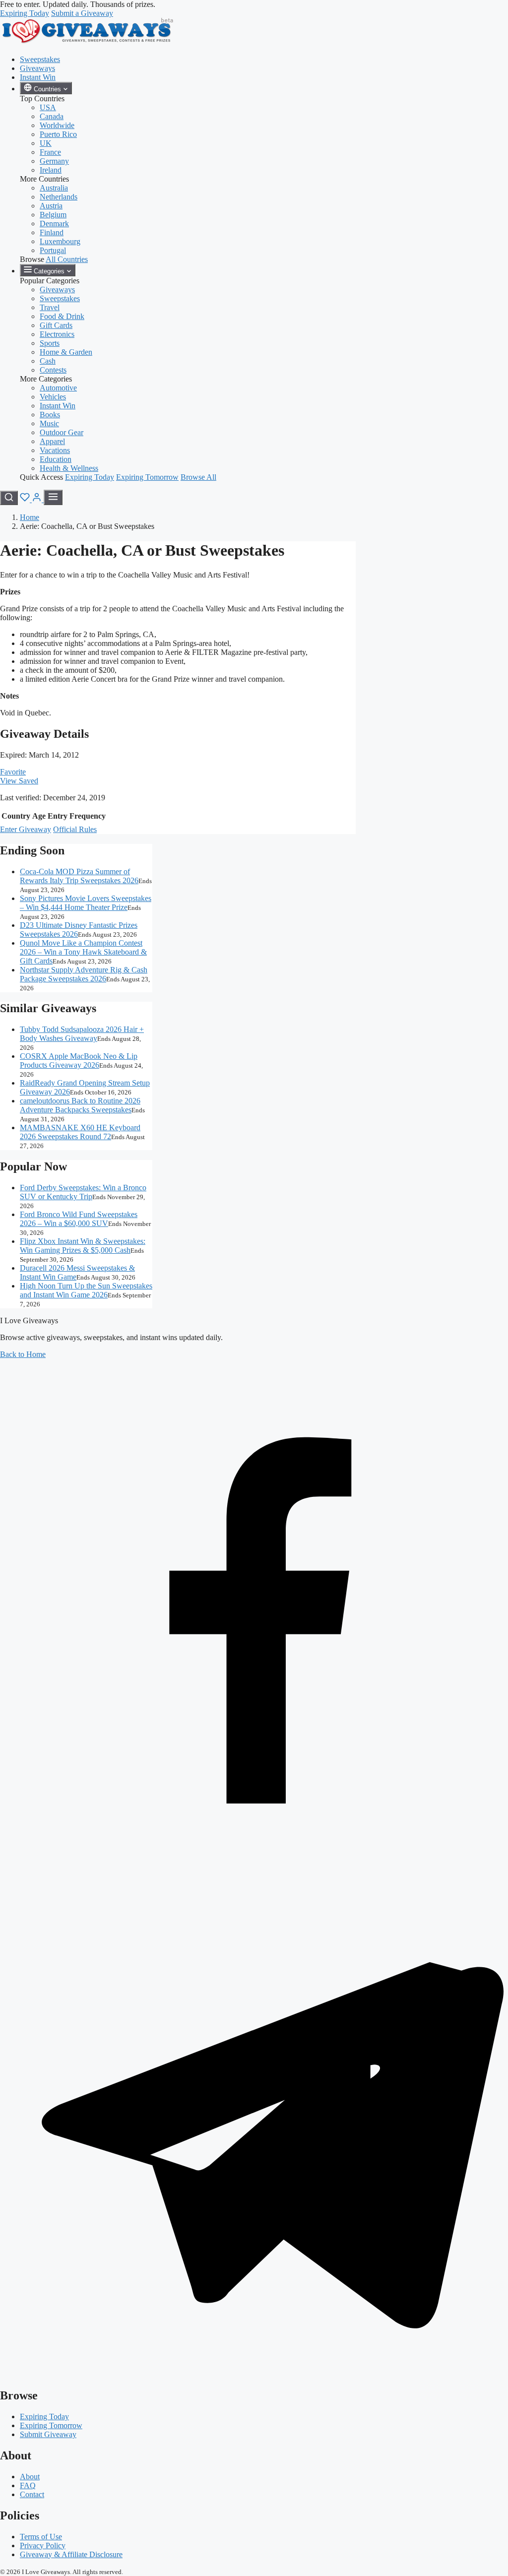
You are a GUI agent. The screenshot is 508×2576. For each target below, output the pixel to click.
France (50, 152)
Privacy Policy (43, 2545)
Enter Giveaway (26, 829)
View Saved (19, 781)
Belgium (53, 215)
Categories (49, 271)
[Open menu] (53, 497)
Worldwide (57, 125)
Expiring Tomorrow (147, 477)
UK (46, 143)
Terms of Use (41, 2537)
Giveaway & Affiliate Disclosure (71, 2554)
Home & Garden (66, 352)
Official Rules (75, 829)
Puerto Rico (58, 134)
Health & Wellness (69, 468)
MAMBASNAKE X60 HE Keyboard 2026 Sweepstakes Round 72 (80, 1132)
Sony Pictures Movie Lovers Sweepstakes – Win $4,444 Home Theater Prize (86, 903)
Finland (52, 232)
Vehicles (53, 397)
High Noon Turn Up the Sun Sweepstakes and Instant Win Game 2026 (86, 1290)
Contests (53, 370)
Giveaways (37, 68)
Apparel (52, 441)
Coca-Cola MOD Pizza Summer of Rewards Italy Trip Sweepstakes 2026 (79, 876)
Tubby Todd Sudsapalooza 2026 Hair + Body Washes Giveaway (82, 1034)
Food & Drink (62, 316)
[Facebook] (254, 1864)
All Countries (67, 259)
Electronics (57, 334)
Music (49, 423)
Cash (48, 361)
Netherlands (59, 197)
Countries (47, 89)
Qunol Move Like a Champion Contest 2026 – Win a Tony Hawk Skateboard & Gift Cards (83, 952)
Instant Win (38, 77)
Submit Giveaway (48, 2434)
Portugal (53, 250)
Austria (51, 206)
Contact (32, 2494)
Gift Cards (56, 325)
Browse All (198, 477)
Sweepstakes (40, 59)
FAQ (28, 2485)
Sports (50, 343)
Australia (54, 188)
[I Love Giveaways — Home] (87, 42)
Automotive (58, 388)
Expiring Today (25, 13)
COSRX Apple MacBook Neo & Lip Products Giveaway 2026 (79, 1061)
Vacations (55, 450)
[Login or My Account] (38, 499)
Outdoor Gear (62, 432)
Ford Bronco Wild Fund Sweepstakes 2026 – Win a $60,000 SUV (79, 1219)
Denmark (54, 224)
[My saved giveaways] (26, 499)
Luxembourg (60, 241)
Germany (54, 161)
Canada (52, 116)
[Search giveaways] (9, 498)
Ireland (51, 170)
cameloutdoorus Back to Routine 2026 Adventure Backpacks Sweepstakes (80, 1105)
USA (48, 107)
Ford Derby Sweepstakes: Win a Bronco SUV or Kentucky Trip (83, 1192)
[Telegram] (254, 2374)
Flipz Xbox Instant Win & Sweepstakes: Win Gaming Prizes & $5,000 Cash (83, 1246)
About (30, 2477)
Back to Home (23, 1354)
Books (50, 415)
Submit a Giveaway (82, 13)
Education (56, 459)
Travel (50, 307)
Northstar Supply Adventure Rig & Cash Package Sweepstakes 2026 (84, 974)
